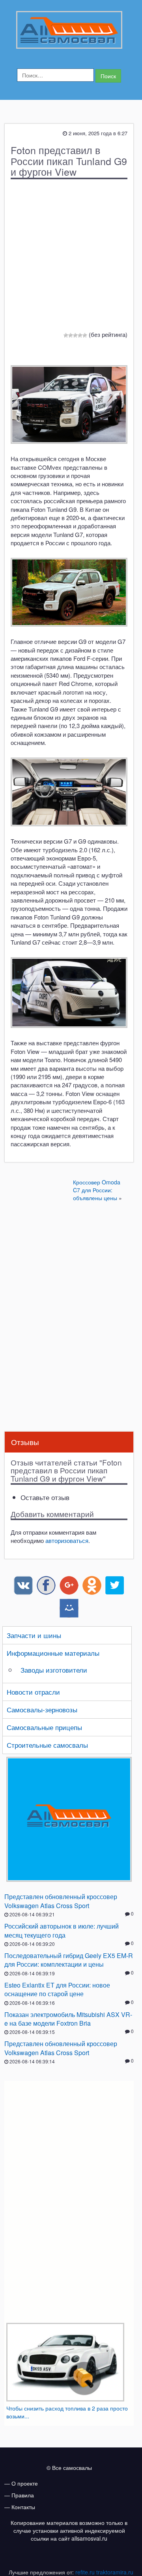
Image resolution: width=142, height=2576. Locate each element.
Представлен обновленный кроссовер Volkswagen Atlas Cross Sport (61, 1901)
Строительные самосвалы (47, 1745)
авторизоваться (67, 1540)
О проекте (25, 2483)
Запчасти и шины (34, 1635)
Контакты (23, 2507)
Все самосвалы (72, 2468)
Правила (23, 2495)
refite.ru (85, 2572)
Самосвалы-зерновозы (42, 1709)
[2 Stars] (71, 335)
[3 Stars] (75, 335)
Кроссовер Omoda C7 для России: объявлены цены (97, 1190)
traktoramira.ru (115, 2572)
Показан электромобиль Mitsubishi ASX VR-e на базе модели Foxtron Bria (68, 2019)
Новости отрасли (33, 1692)
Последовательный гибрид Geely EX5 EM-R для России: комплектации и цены (69, 1960)
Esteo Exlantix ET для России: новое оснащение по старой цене (57, 1989)
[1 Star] (66, 335)
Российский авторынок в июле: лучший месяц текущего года (62, 1930)
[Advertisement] (71, 1263)
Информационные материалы (53, 1653)
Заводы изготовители (54, 1670)
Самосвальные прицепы (44, 1727)
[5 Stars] (85, 335)
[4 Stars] (80, 335)
